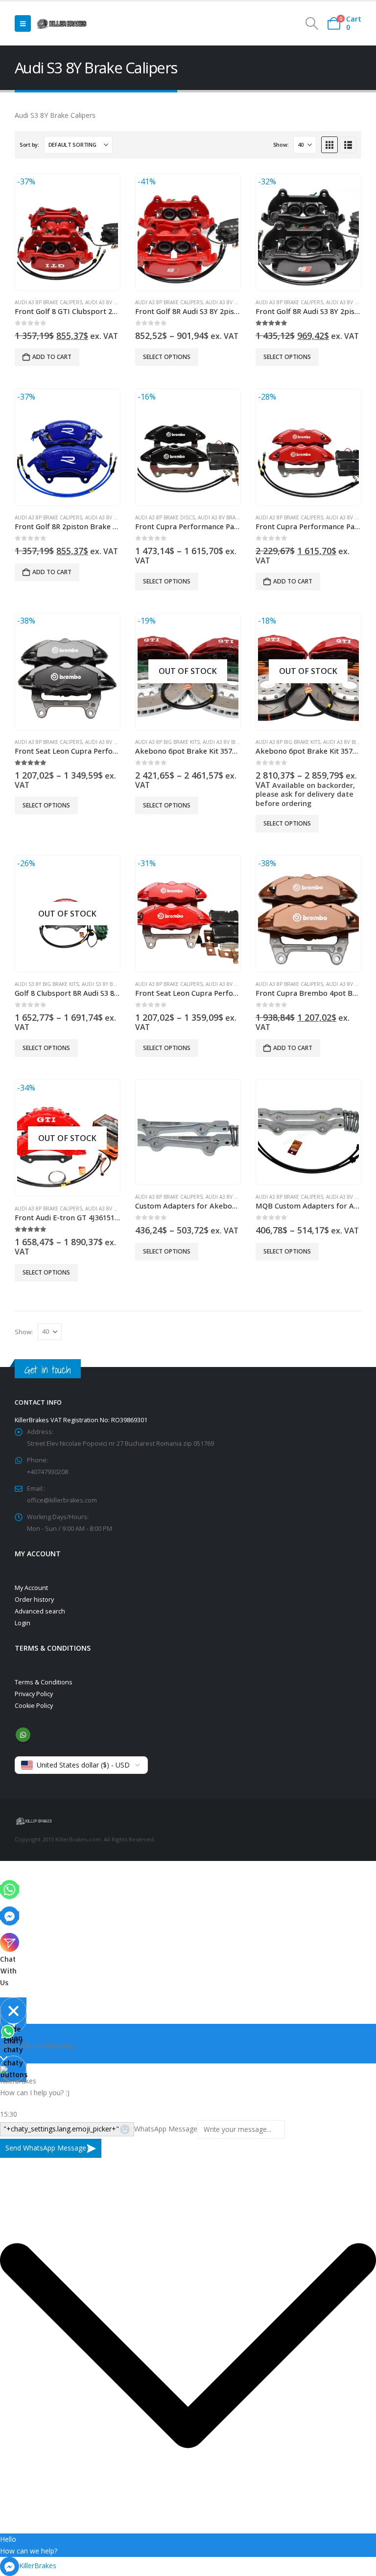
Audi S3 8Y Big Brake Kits (47, 984)
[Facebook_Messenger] (10, 1915)
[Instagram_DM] (10, 1942)
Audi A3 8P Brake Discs (165, 517)
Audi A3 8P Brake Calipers (48, 302)
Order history (34, 1600)
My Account (31, 1588)
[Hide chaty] (13, 2011)
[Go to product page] (188, 1132)
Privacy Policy (34, 1694)
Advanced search (40, 1611)
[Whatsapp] (10, 1889)
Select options (167, 357)
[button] (23, 23)
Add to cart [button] (52, 357)
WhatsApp (23, 1735)
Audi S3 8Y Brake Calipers (115, 984)
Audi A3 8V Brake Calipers (119, 302)
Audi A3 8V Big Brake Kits (235, 742)
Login (23, 1623)
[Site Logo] (62, 23)
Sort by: (29, 145)
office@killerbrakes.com (62, 1500)
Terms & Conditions (44, 1682)
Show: (281, 145)
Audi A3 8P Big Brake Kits (167, 742)
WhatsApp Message (166, 2129)
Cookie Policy (34, 1706)
